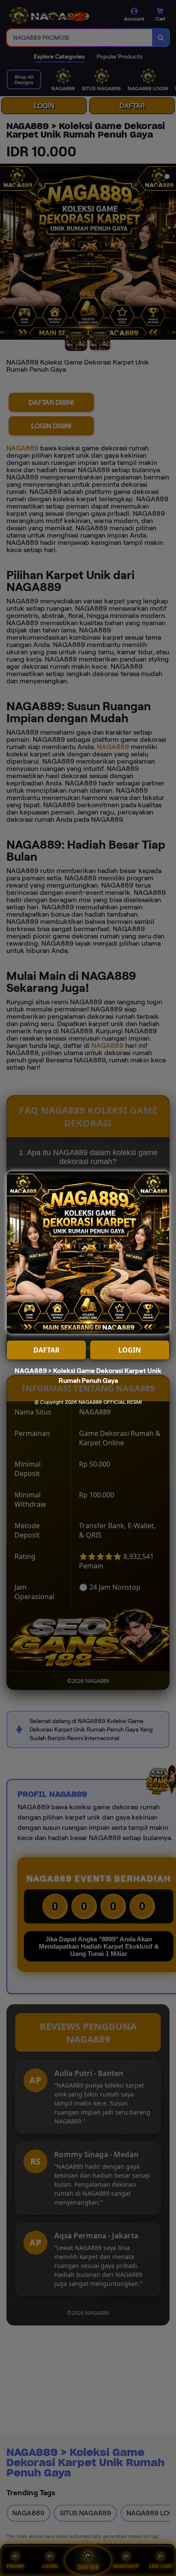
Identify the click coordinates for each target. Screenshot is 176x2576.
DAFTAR (47, 1350)
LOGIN (130, 1350)
